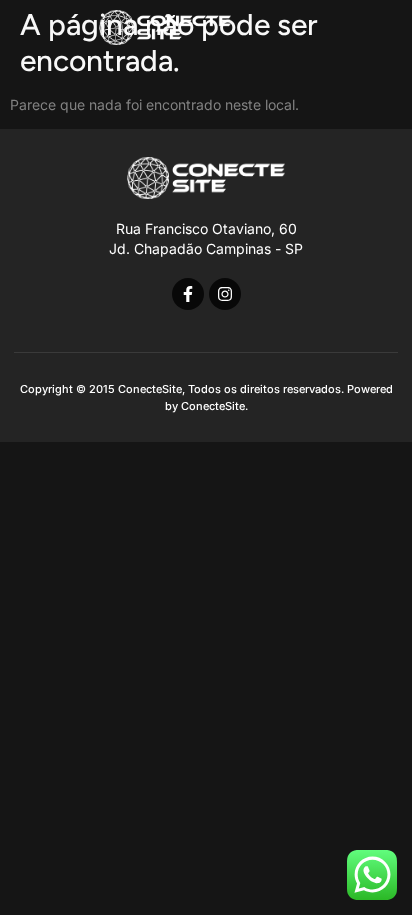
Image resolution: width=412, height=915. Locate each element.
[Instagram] (225, 294)
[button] (371, 27)
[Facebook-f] (188, 294)
